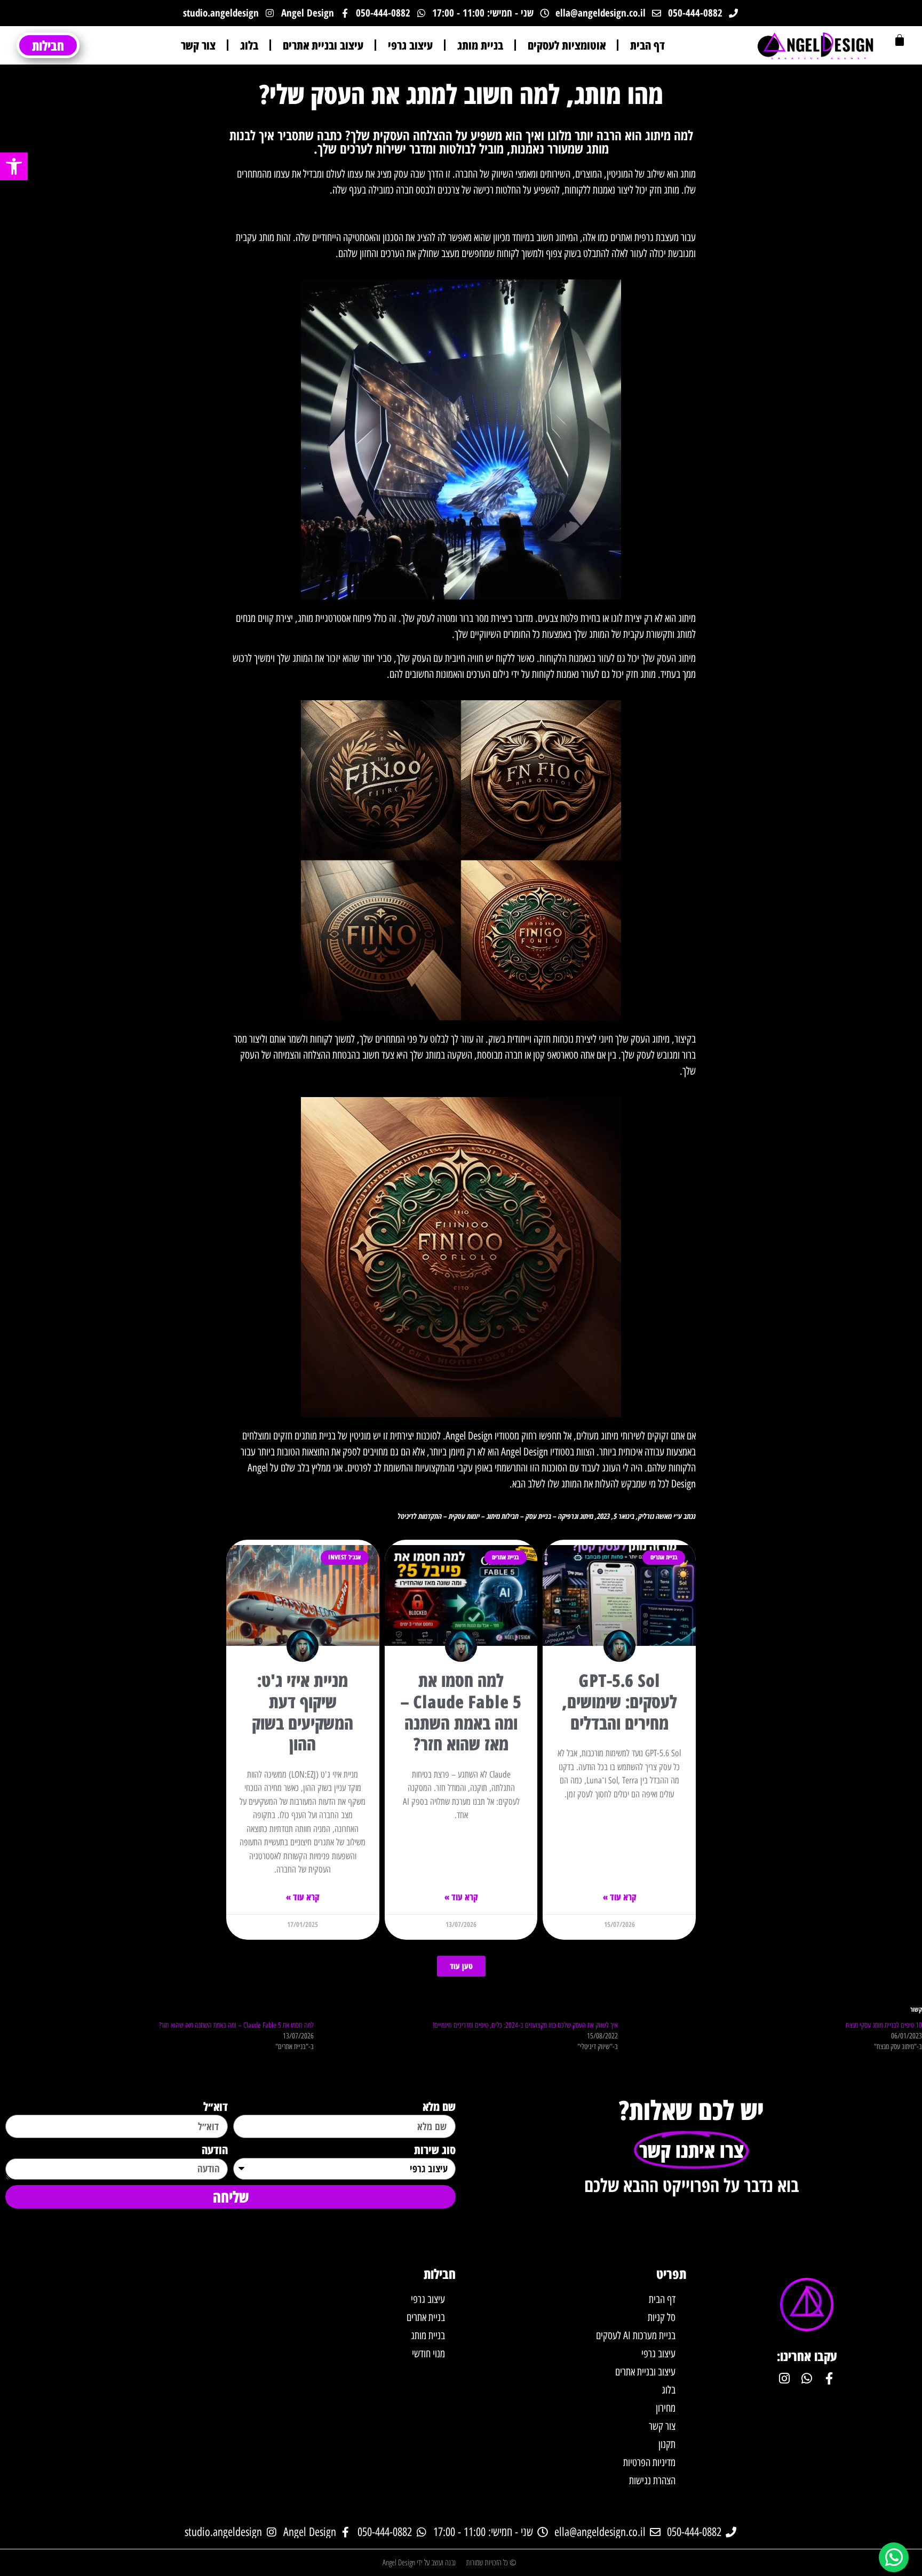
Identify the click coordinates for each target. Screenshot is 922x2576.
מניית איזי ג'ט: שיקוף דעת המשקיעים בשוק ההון (303, 1712)
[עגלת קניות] (900, 40)
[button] (14, 166)
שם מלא (439, 2107)
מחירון (666, 2408)
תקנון (667, 2444)
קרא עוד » (619, 1897)
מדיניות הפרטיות (649, 2462)
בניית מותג (480, 45)
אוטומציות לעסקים (567, 45)
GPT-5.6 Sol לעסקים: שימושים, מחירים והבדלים (619, 1701)
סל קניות (662, 2317)
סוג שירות (435, 2150)
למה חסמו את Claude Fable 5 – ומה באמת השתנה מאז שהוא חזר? (461, 1712)
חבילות (440, 2274)
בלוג (249, 45)
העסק (338, 94)
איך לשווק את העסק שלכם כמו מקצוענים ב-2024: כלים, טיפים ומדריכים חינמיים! (525, 2025)
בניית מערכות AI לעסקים (636, 2335)
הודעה (215, 2150)
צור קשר (198, 45)
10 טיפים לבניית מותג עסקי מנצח (884, 2025)
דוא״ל (216, 2107)
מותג (598, 94)
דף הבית (647, 45)
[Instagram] (784, 2378)
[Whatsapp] (807, 2378)
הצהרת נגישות (652, 2481)
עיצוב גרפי (410, 45)
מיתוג (658, 135)
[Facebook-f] (829, 2378)
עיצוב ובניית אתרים (323, 45)
